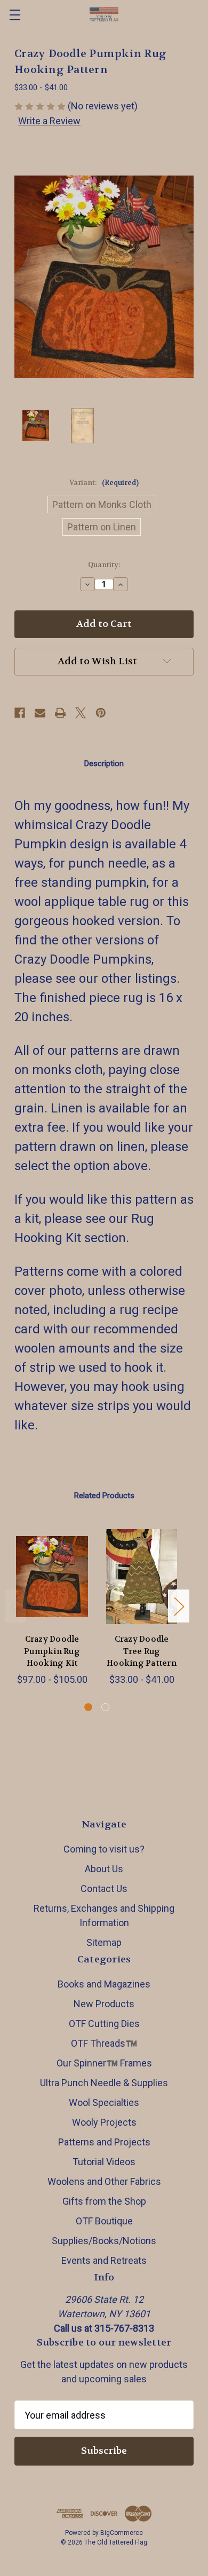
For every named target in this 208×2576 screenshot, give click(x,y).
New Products (104, 2004)
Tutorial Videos (104, 2162)
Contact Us (104, 1889)
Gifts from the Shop (104, 2201)
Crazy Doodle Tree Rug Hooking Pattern (142, 1651)
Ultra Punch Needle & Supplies (104, 2083)
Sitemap (104, 1942)
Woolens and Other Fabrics (104, 2181)
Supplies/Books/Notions (104, 2241)
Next (179, 1606)
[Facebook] (20, 713)
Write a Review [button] (49, 121)
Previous (15, 1606)
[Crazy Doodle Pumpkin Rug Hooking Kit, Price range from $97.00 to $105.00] (52, 1577)
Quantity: (104, 565)
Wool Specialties (104, 2102)
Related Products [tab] (104, 1496)
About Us (104, 1869)
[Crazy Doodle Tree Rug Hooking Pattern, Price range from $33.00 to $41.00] (142, 1577)
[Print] (60, 713)
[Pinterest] (101, 713)
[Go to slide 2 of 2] (105, 1707)
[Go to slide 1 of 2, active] (88, 1707)
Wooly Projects (104, 2122)
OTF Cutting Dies (104, 2024)
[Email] (40, 713)
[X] (81, 713)
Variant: (104, 483)
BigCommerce (122, 2533)
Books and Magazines (104, 1984)
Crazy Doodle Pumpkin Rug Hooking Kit (52, 1651)
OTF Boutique (104, 2221)
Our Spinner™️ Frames (104, 2063)
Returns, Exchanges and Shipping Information (104, 1915)
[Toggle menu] (15, 15)
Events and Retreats (104, 2260)
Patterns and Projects (104, 2142)
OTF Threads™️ (104, 2043)
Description (104, 764)
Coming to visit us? (104, 1849)
